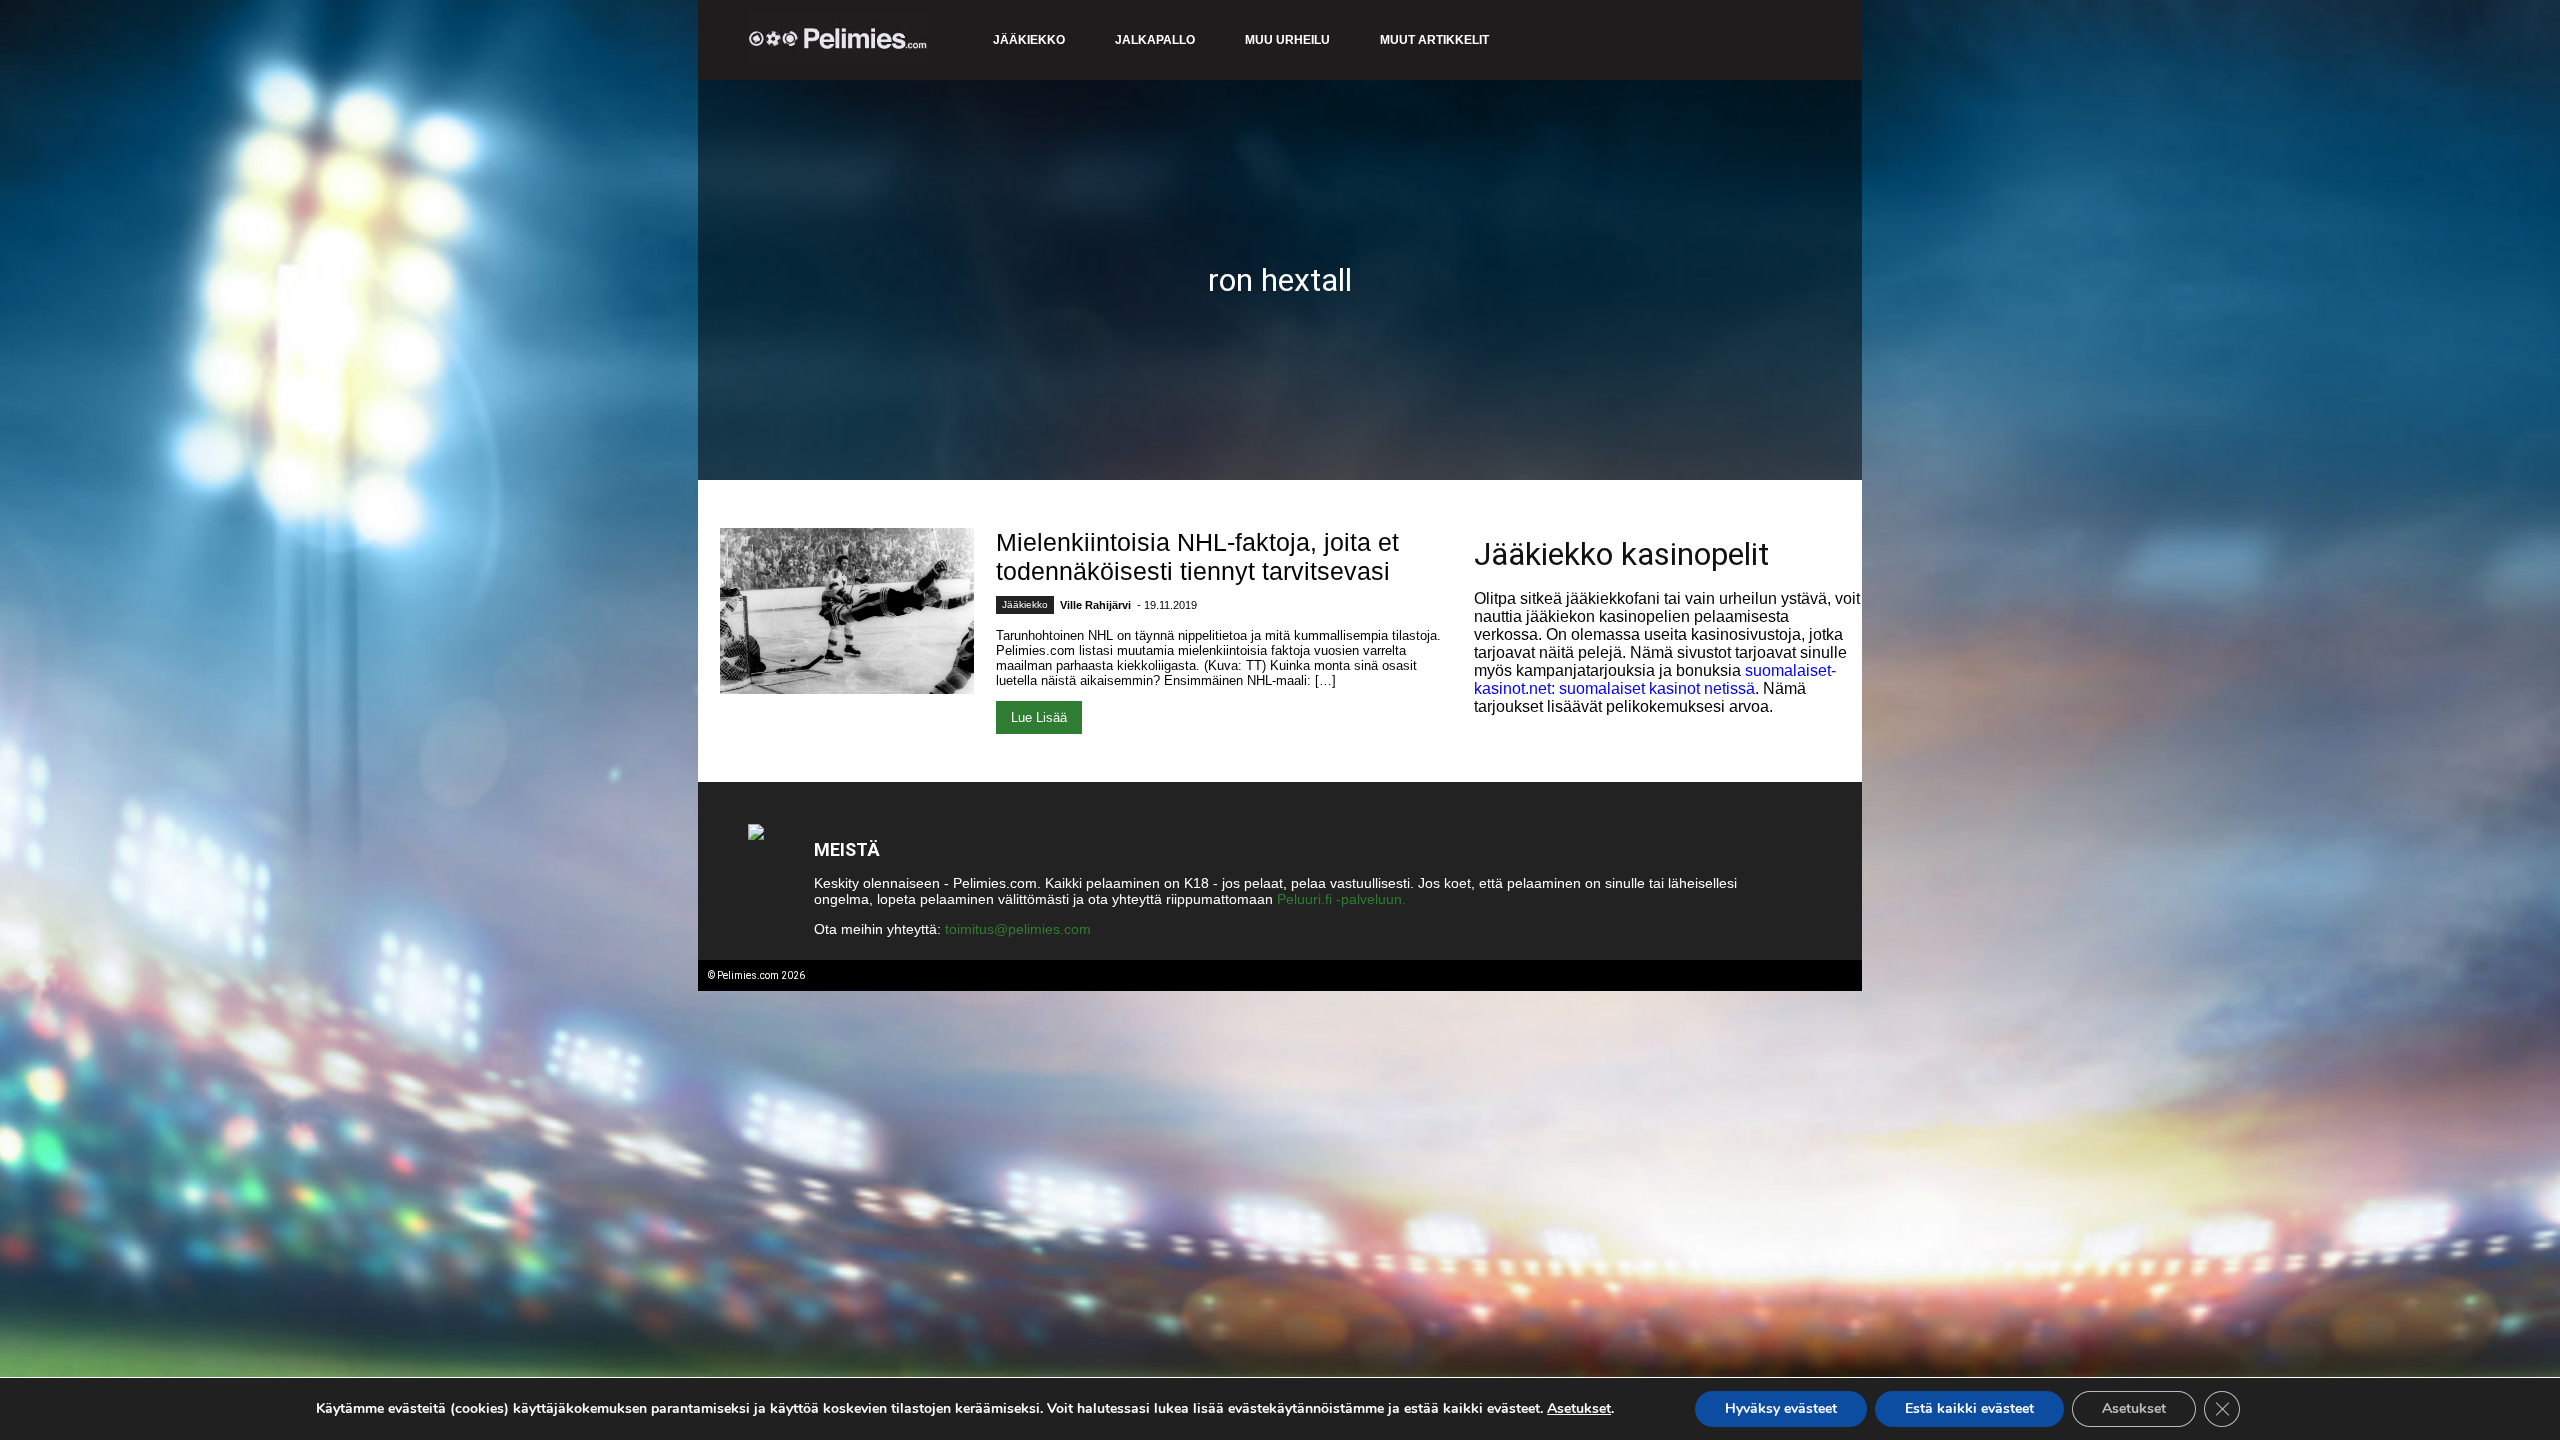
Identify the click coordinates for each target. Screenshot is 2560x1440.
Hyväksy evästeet (1781, 1408)
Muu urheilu (1287, 40)
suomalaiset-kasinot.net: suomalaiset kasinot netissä (1655, 679)
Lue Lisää (1039, 717)
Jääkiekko (1029, 40)
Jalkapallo (1155, 40)
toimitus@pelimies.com (1018, 929)
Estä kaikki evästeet (1969, 1408)
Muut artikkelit (1434, 40)
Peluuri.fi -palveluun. (1341, 899)
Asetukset (1579, 1409)
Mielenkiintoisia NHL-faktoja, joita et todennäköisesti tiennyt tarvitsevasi (1197, 556)
